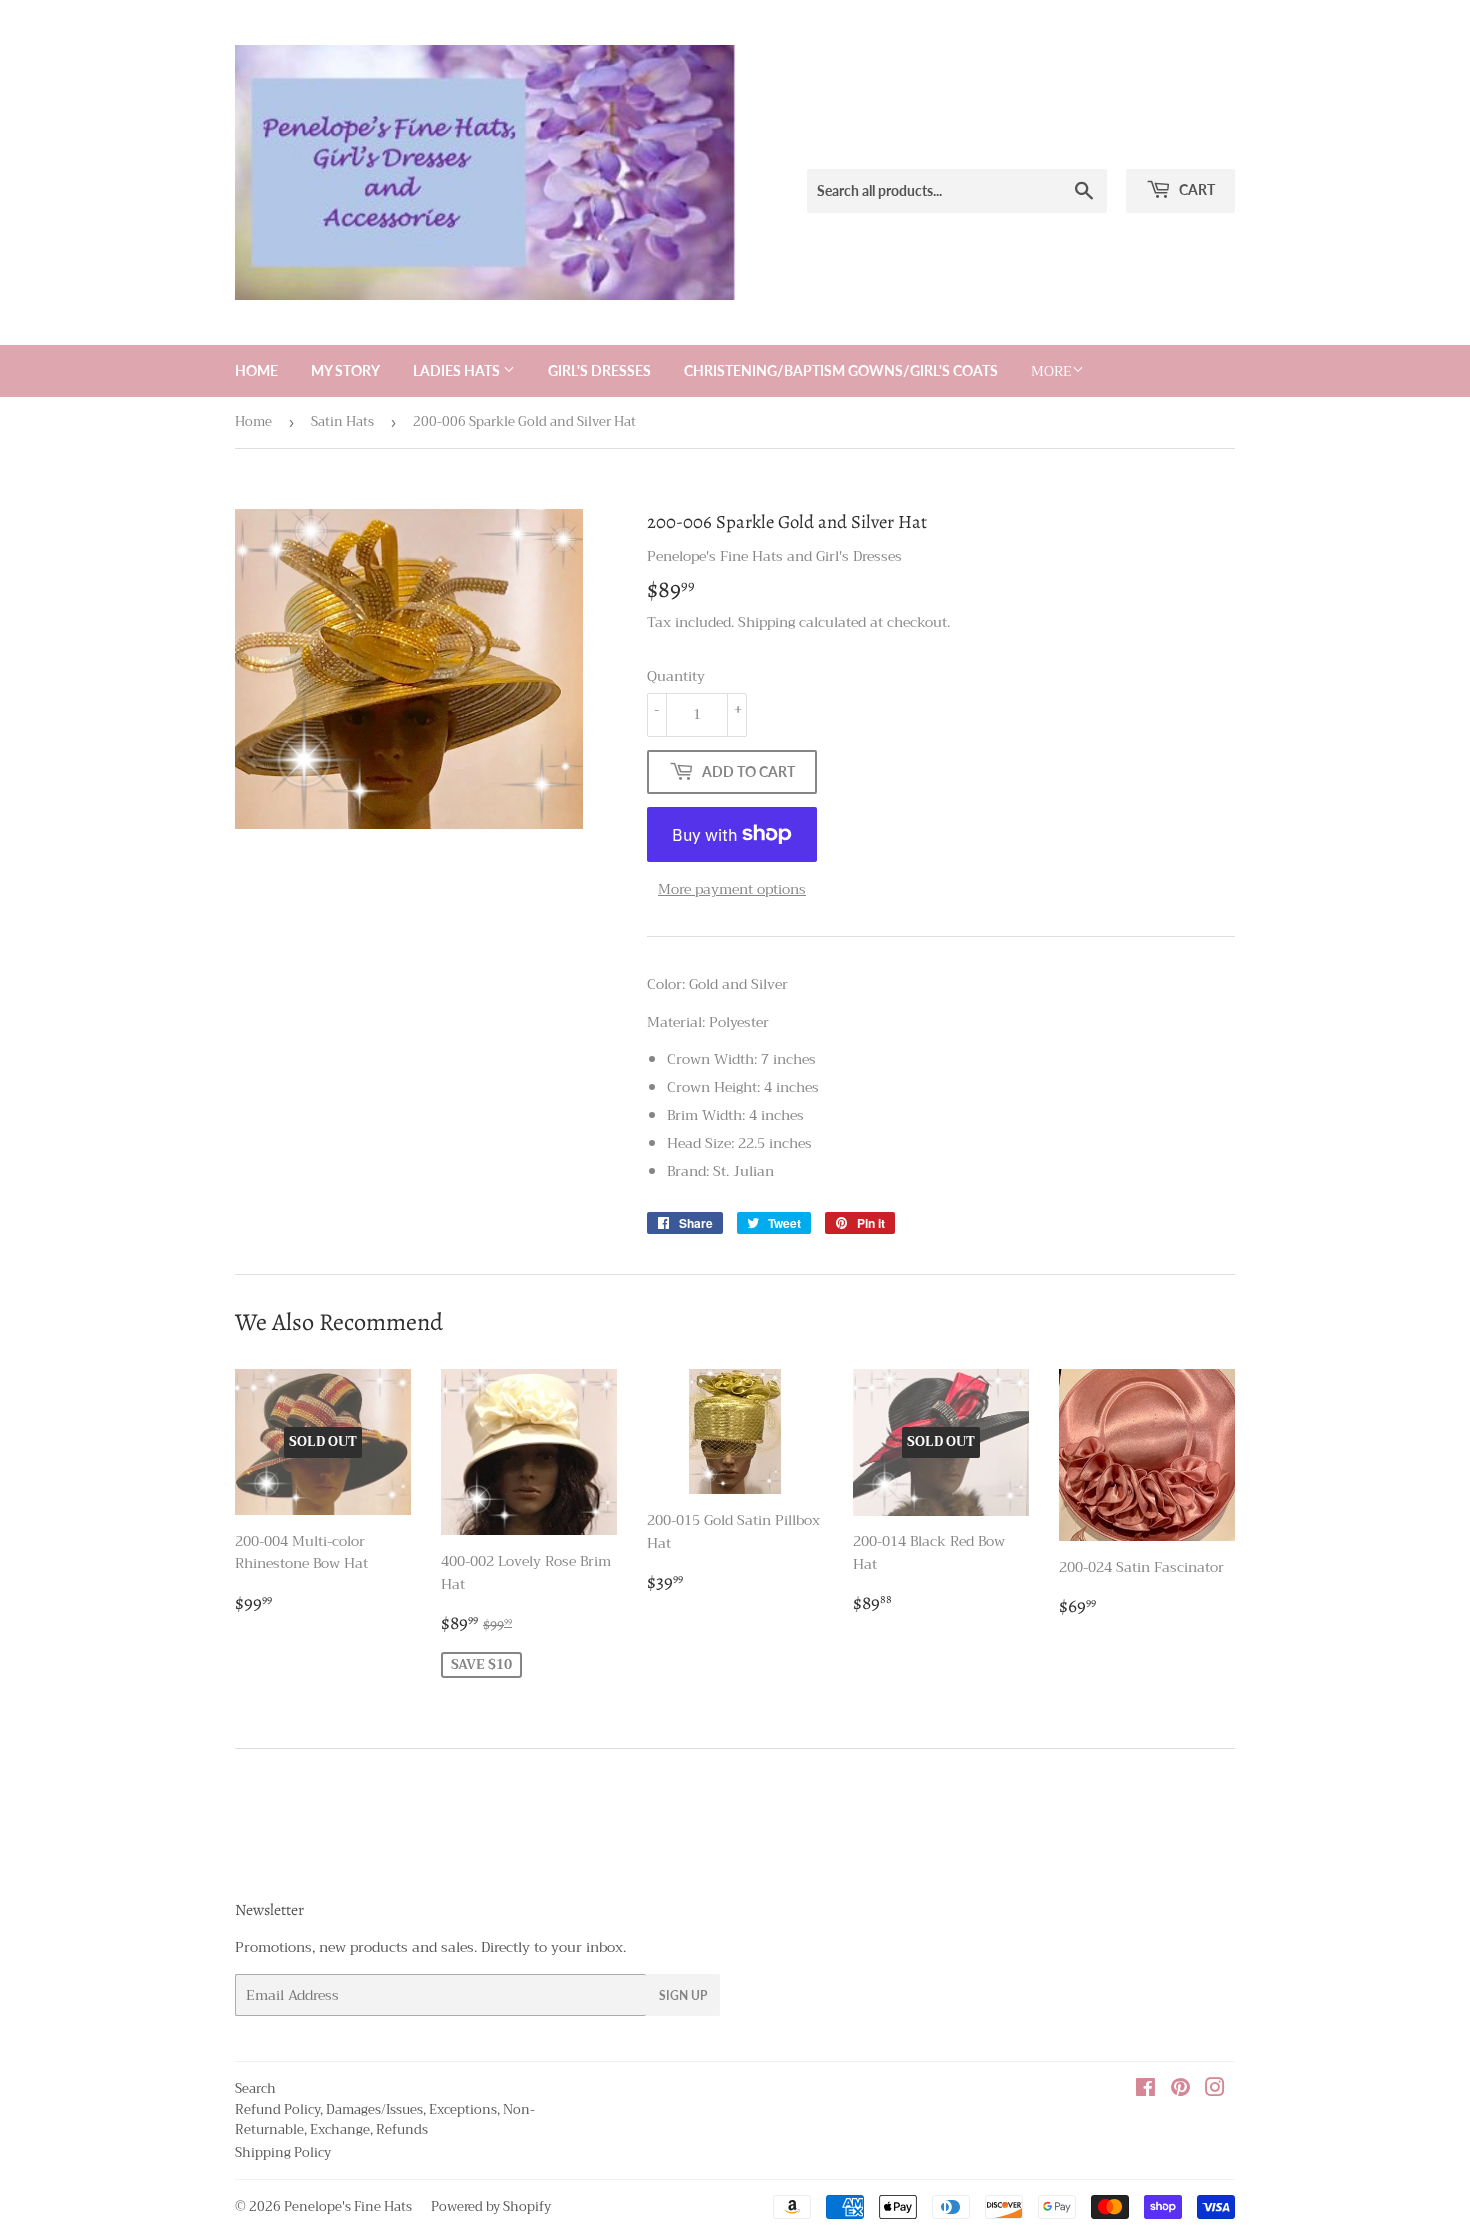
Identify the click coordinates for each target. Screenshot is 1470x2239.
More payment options (732, 889)
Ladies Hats (458, 370)
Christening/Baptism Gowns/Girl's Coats (841, 370)
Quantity (676, 676)
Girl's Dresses (599, 370)
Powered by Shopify (491, 2206)
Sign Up (683, 1995)
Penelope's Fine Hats (348, 2206)
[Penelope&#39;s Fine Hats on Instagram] (1215, 2090)
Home (256, 370)
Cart (1195, 189)
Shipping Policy (283, 2152)
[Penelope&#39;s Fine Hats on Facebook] (1145, 2090)
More (1051, 371)
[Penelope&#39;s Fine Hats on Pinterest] (1180, 2090)
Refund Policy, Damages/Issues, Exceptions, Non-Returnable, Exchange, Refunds (385, 2120)
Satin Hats (342, 421)
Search (255, 2088)
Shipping (766, 622)
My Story (345, 370)
